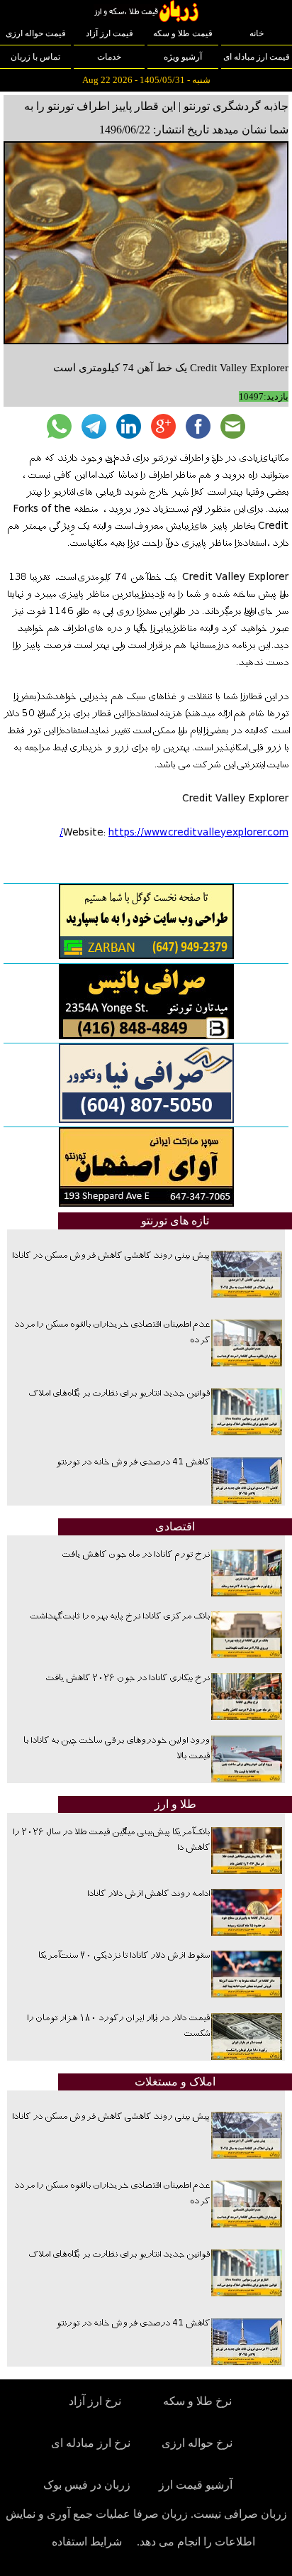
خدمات (109, 57)
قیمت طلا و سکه (183, 33)
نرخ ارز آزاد (95, 2401)
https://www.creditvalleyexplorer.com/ (174, 833)
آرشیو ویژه (183, 57)
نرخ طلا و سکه (197, 2401)
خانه (257, 33)
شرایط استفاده (87, 2542)
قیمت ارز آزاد (109, 33)
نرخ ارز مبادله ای (91, 2443)
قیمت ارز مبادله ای (257, 57)
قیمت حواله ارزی (36, 33)
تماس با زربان (35, 57)
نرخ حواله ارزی (197, 2443)
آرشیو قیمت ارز (196, 2485)
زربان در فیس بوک (88, 2485)
